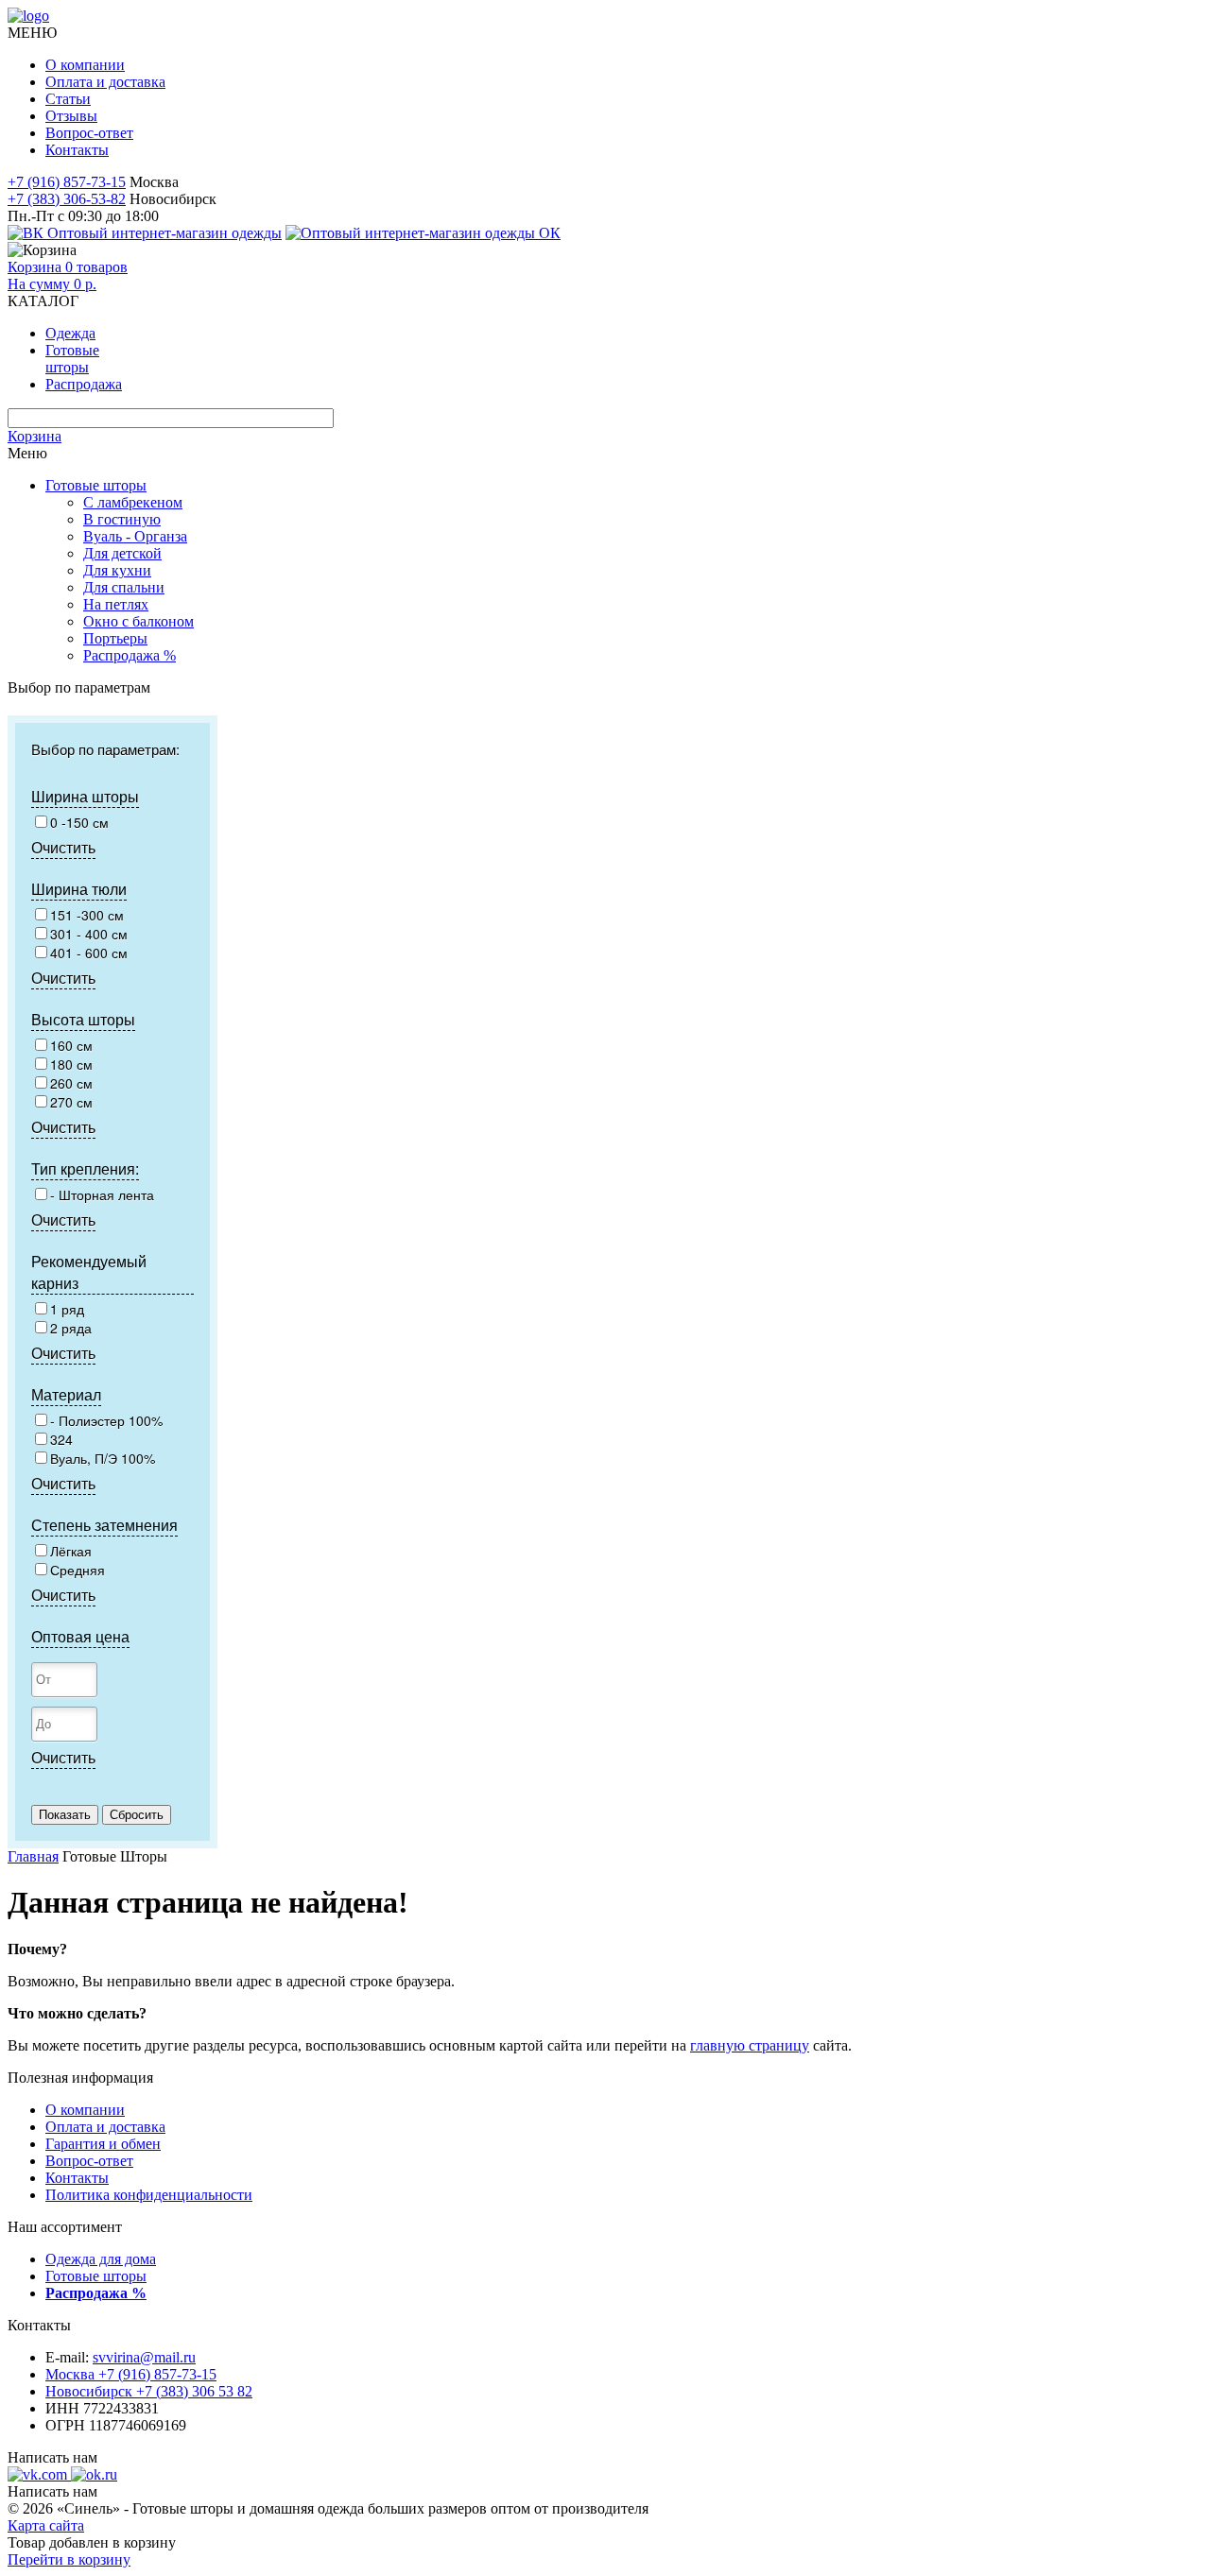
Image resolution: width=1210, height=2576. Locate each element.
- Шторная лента (102, 1194)
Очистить (63, 847)
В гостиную (122, 519)
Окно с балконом (138, 621)
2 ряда (71, 1328)
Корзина (35, 436)
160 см (71, 1045)
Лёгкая (71, 1551)
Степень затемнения (104, 1525)
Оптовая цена (80, 1636)
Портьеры (115, 638)
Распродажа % (130, 655)
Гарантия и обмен (103, 2144)
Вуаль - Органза (135, 536)
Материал (66, 1394)
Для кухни (117, 570)
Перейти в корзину (69, 2559)
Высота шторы (83, 1019)
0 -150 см (79, 822)
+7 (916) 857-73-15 (67, 182)
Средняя (78, 1570)
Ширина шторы (85, 796)
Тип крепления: (85, 1168)
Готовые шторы (96, 485)
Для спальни (124, 587)
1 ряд (67, 1309)
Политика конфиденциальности (149, 2195)
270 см (71, 1102)
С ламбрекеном (133, 502)
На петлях (116, 604)
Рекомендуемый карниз (89, 1272)
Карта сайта (46, 2525)
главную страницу (750, 2045)
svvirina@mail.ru (144, 2357)
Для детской (122, 553)
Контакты (77, 150)
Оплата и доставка (105, 82)
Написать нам (52, 2457)
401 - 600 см (89, 953)
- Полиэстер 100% (106, 1420)
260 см (71, 1083)
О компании (85, 65)
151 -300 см (87, 915)
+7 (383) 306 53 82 (149, 2391)
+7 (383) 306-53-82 (67, 199)
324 (61, 1439)
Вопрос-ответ (89, 133)
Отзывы (71, 116)
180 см (71, 1064)
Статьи (68, 99)
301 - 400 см (89, 934)
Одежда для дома (101, 2259)
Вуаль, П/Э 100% (103, 1458)
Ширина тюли (79, 889)
